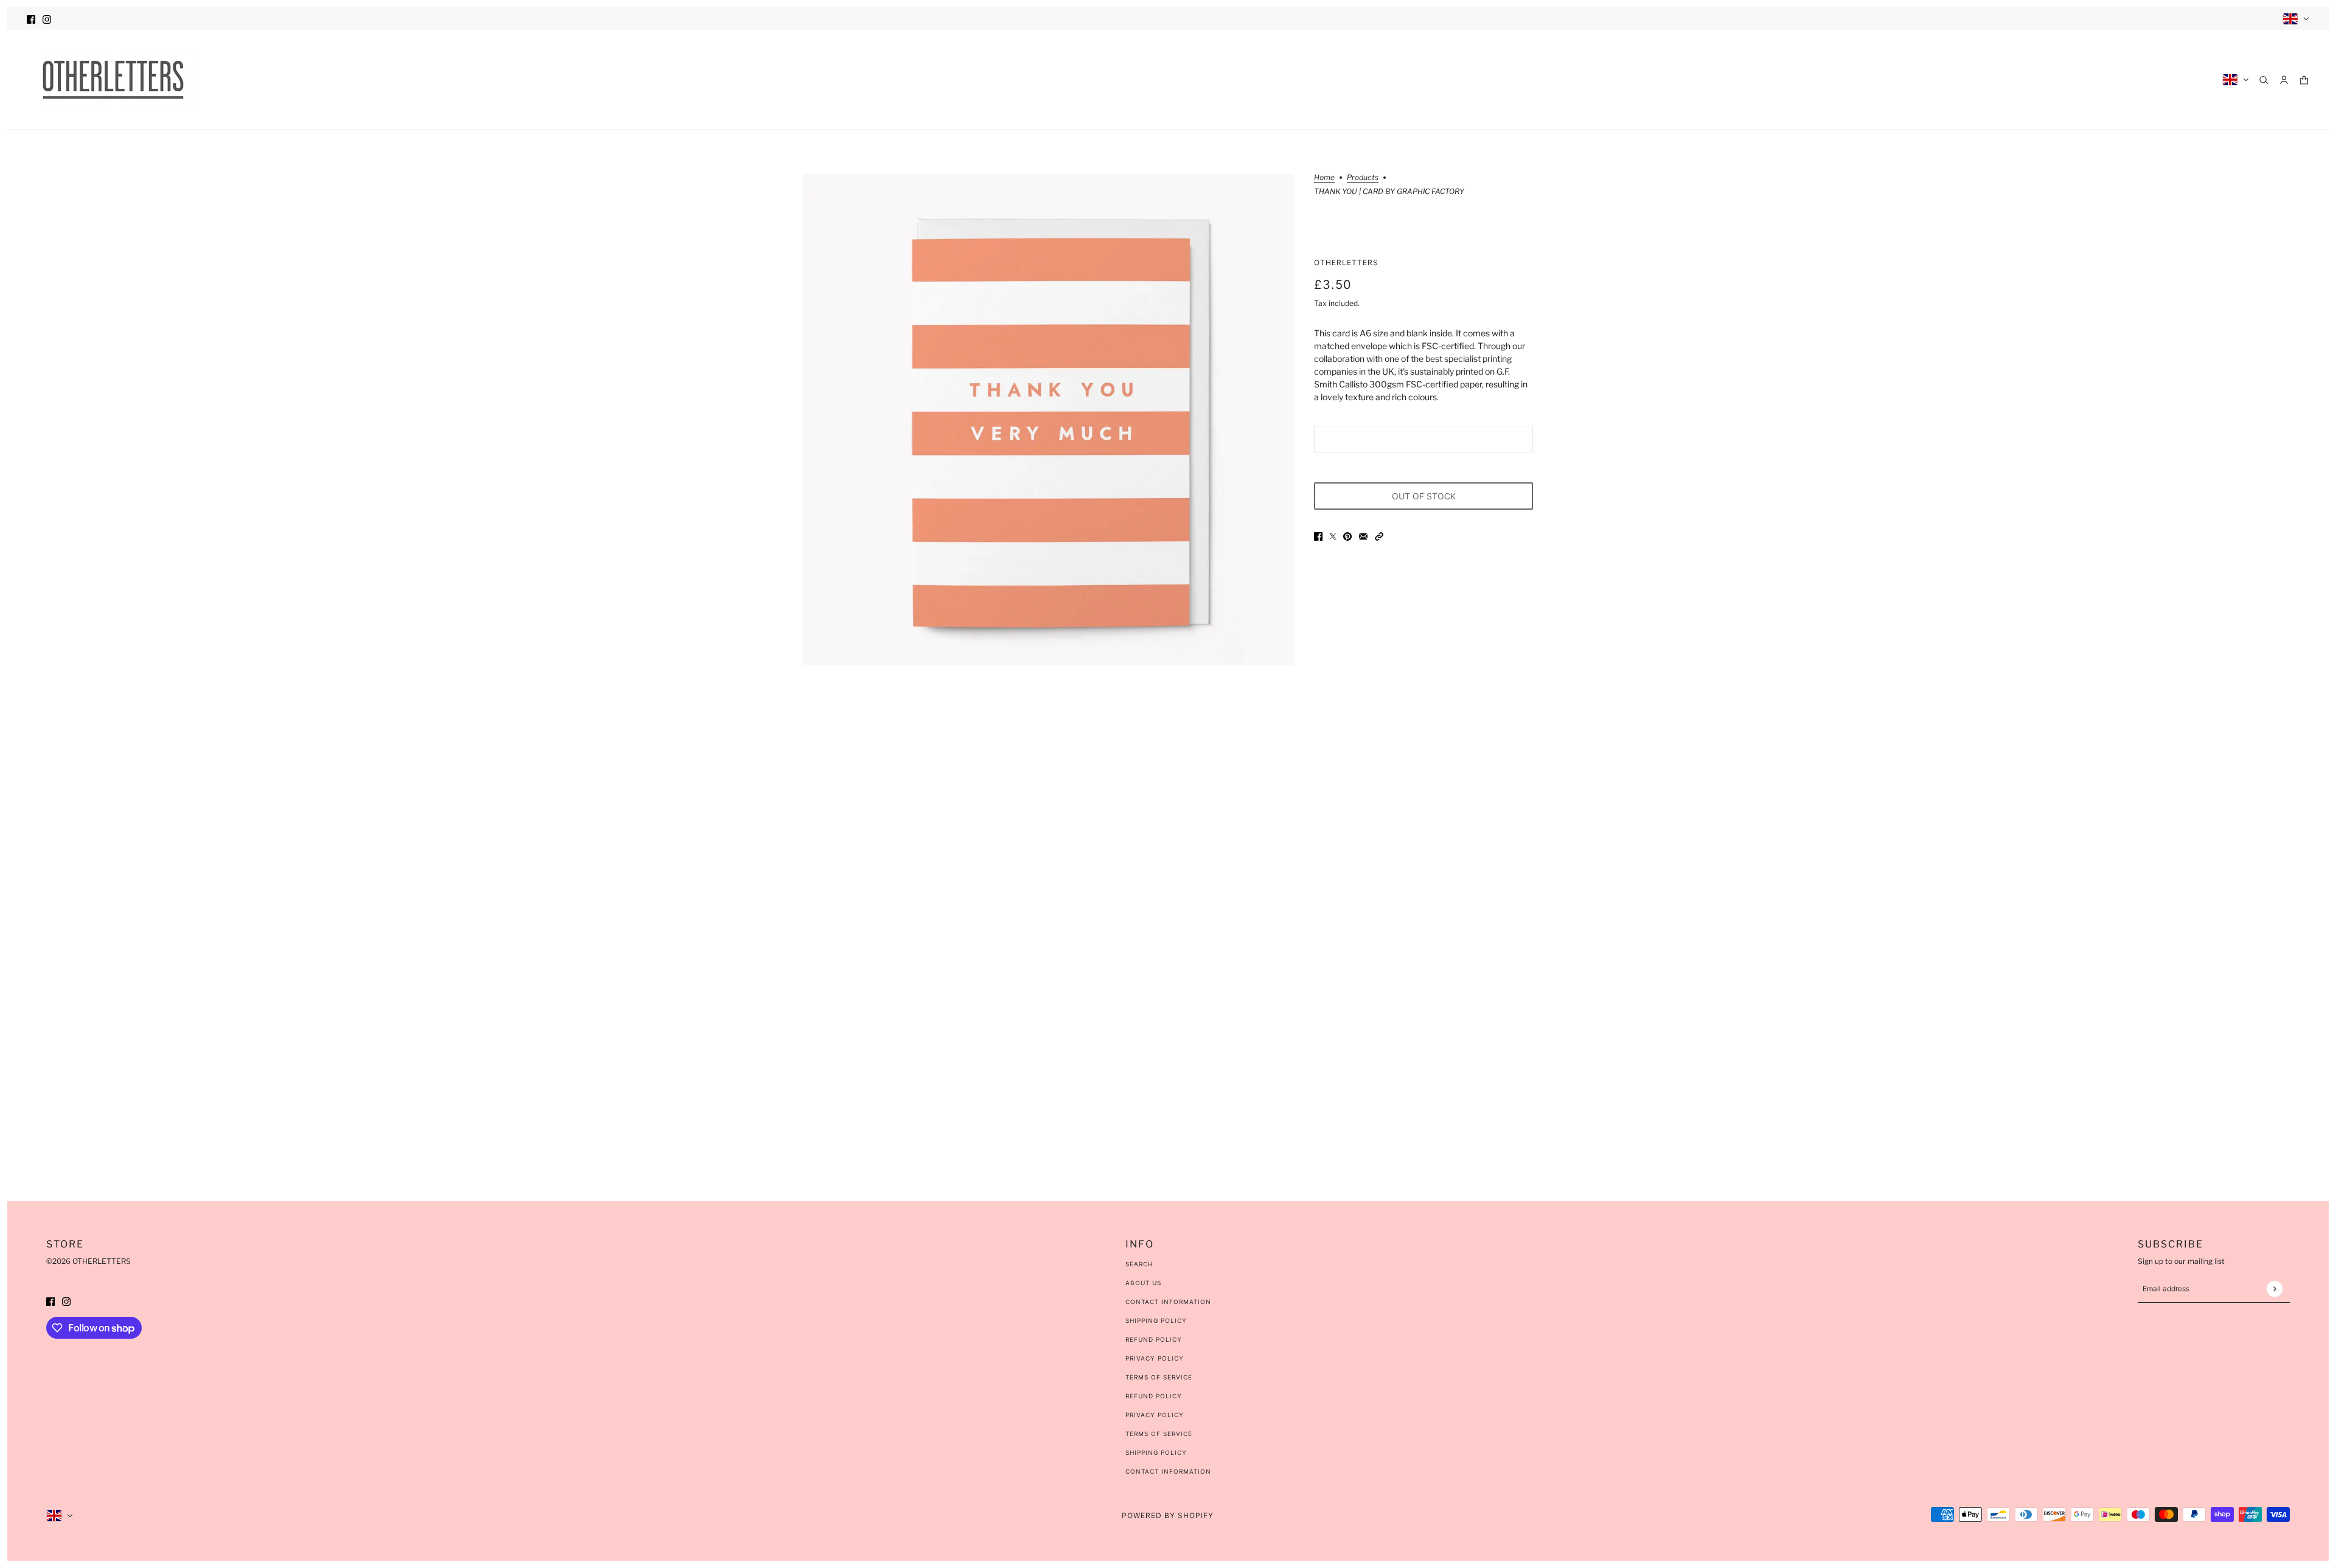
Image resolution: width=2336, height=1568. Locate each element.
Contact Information (1168, 1302)
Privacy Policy (1155, 1358)
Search (1139, 1264)
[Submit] (2274, 1289)
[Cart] (2304, 80)
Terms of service (1159, 1434)
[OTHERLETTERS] (113, 80)
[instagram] (47, 19)
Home (1324, 178)
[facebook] (31, 19)
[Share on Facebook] (1318, 536)
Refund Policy (1154, 1339)
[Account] (2284, 80)
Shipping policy (1156, 1452)
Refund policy (1154, 1396)
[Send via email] (1363, 536)
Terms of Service (1159, 1377)
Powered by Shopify (1168, 1515)
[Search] (2264, 80)
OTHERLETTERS (1346, 262)
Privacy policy (1155, 1415)
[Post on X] (1333, 536)
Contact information (1168, 1471)
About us (1143, 1283)
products (1363, 178)
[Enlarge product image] (1049, 420)
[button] (1379, 536)
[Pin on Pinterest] (1347, 536)
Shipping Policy (1156, 1320)
